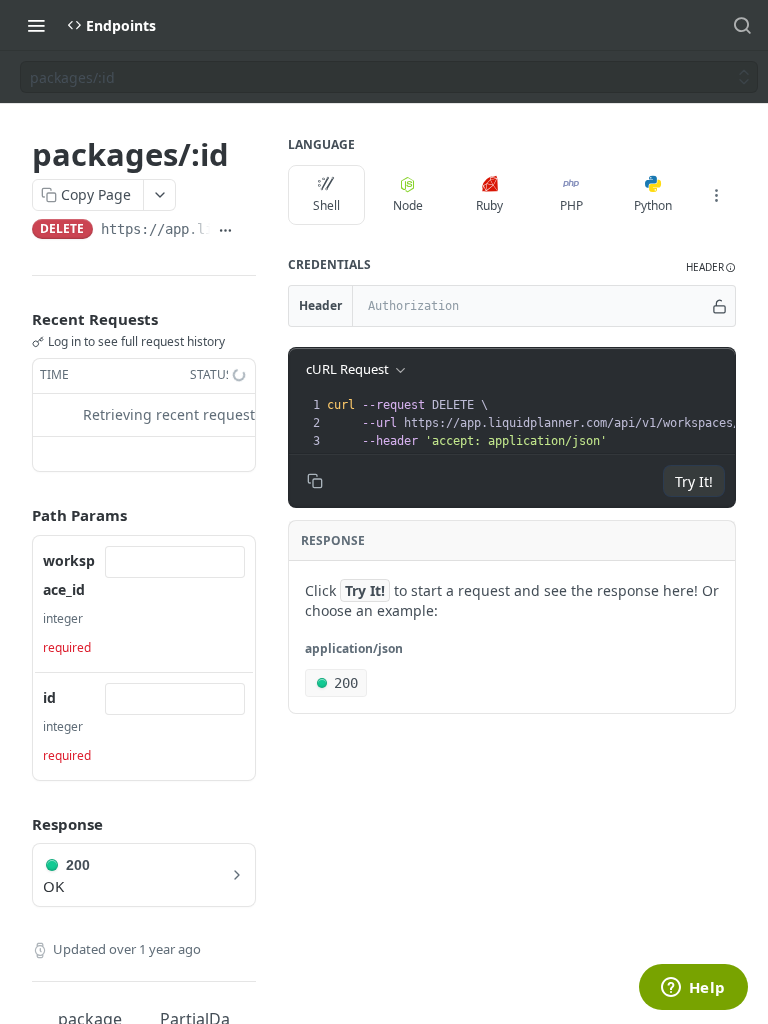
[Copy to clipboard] (248, 231)
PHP (571, 205)
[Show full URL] (225, 231)
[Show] (719, 306)
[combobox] (175, 562)
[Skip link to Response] (18, 824)
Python (653, 205)
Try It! (694, 481)
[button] (711, 267)
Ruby (489, 205)
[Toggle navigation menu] (36, 25)
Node (408, 205)
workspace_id (69, 575)
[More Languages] (716, 195)
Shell (326, 205)
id (49, 697)
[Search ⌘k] (742, 25)
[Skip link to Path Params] (18, 515)
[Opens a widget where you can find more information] (693, 989)
